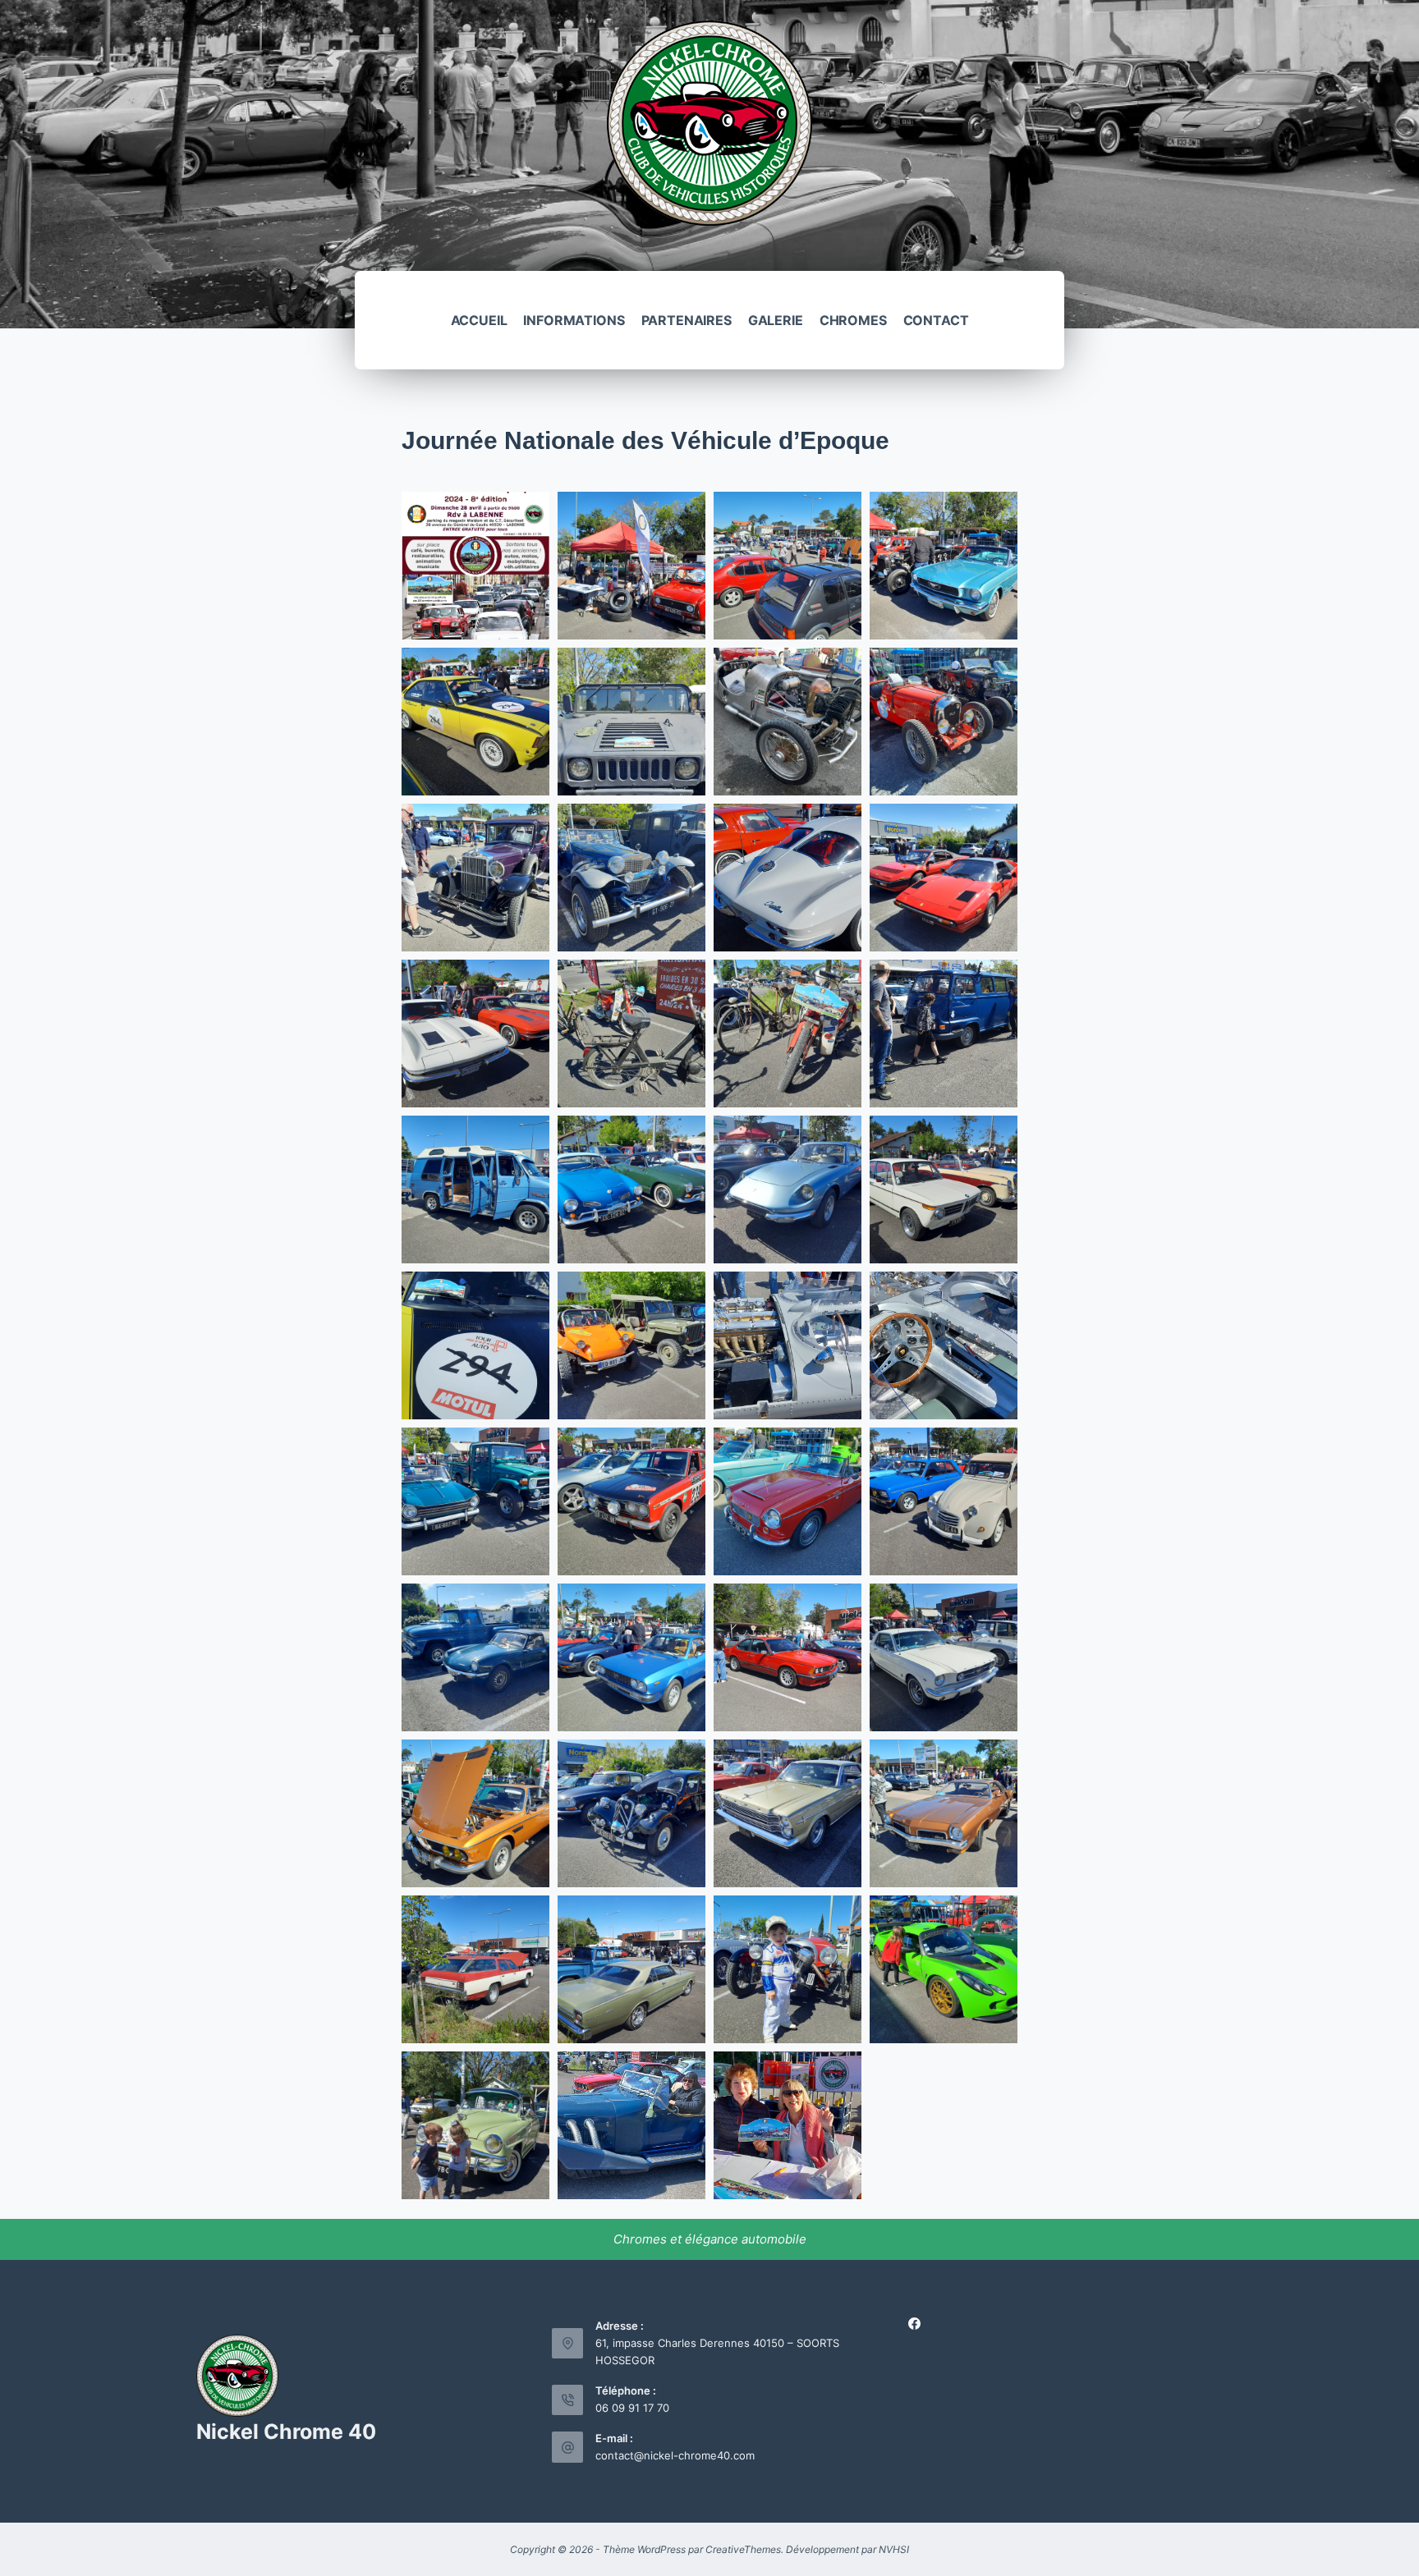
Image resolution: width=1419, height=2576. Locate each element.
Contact (936, 320)
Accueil (479, 320)
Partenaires (687, 320)
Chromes (853, 320)
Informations (574, 320)
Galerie (776, 320)
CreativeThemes (743, 2549)
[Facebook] (914, 2324)
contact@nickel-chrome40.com (675, 2455)
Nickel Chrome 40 (286, 2432)
